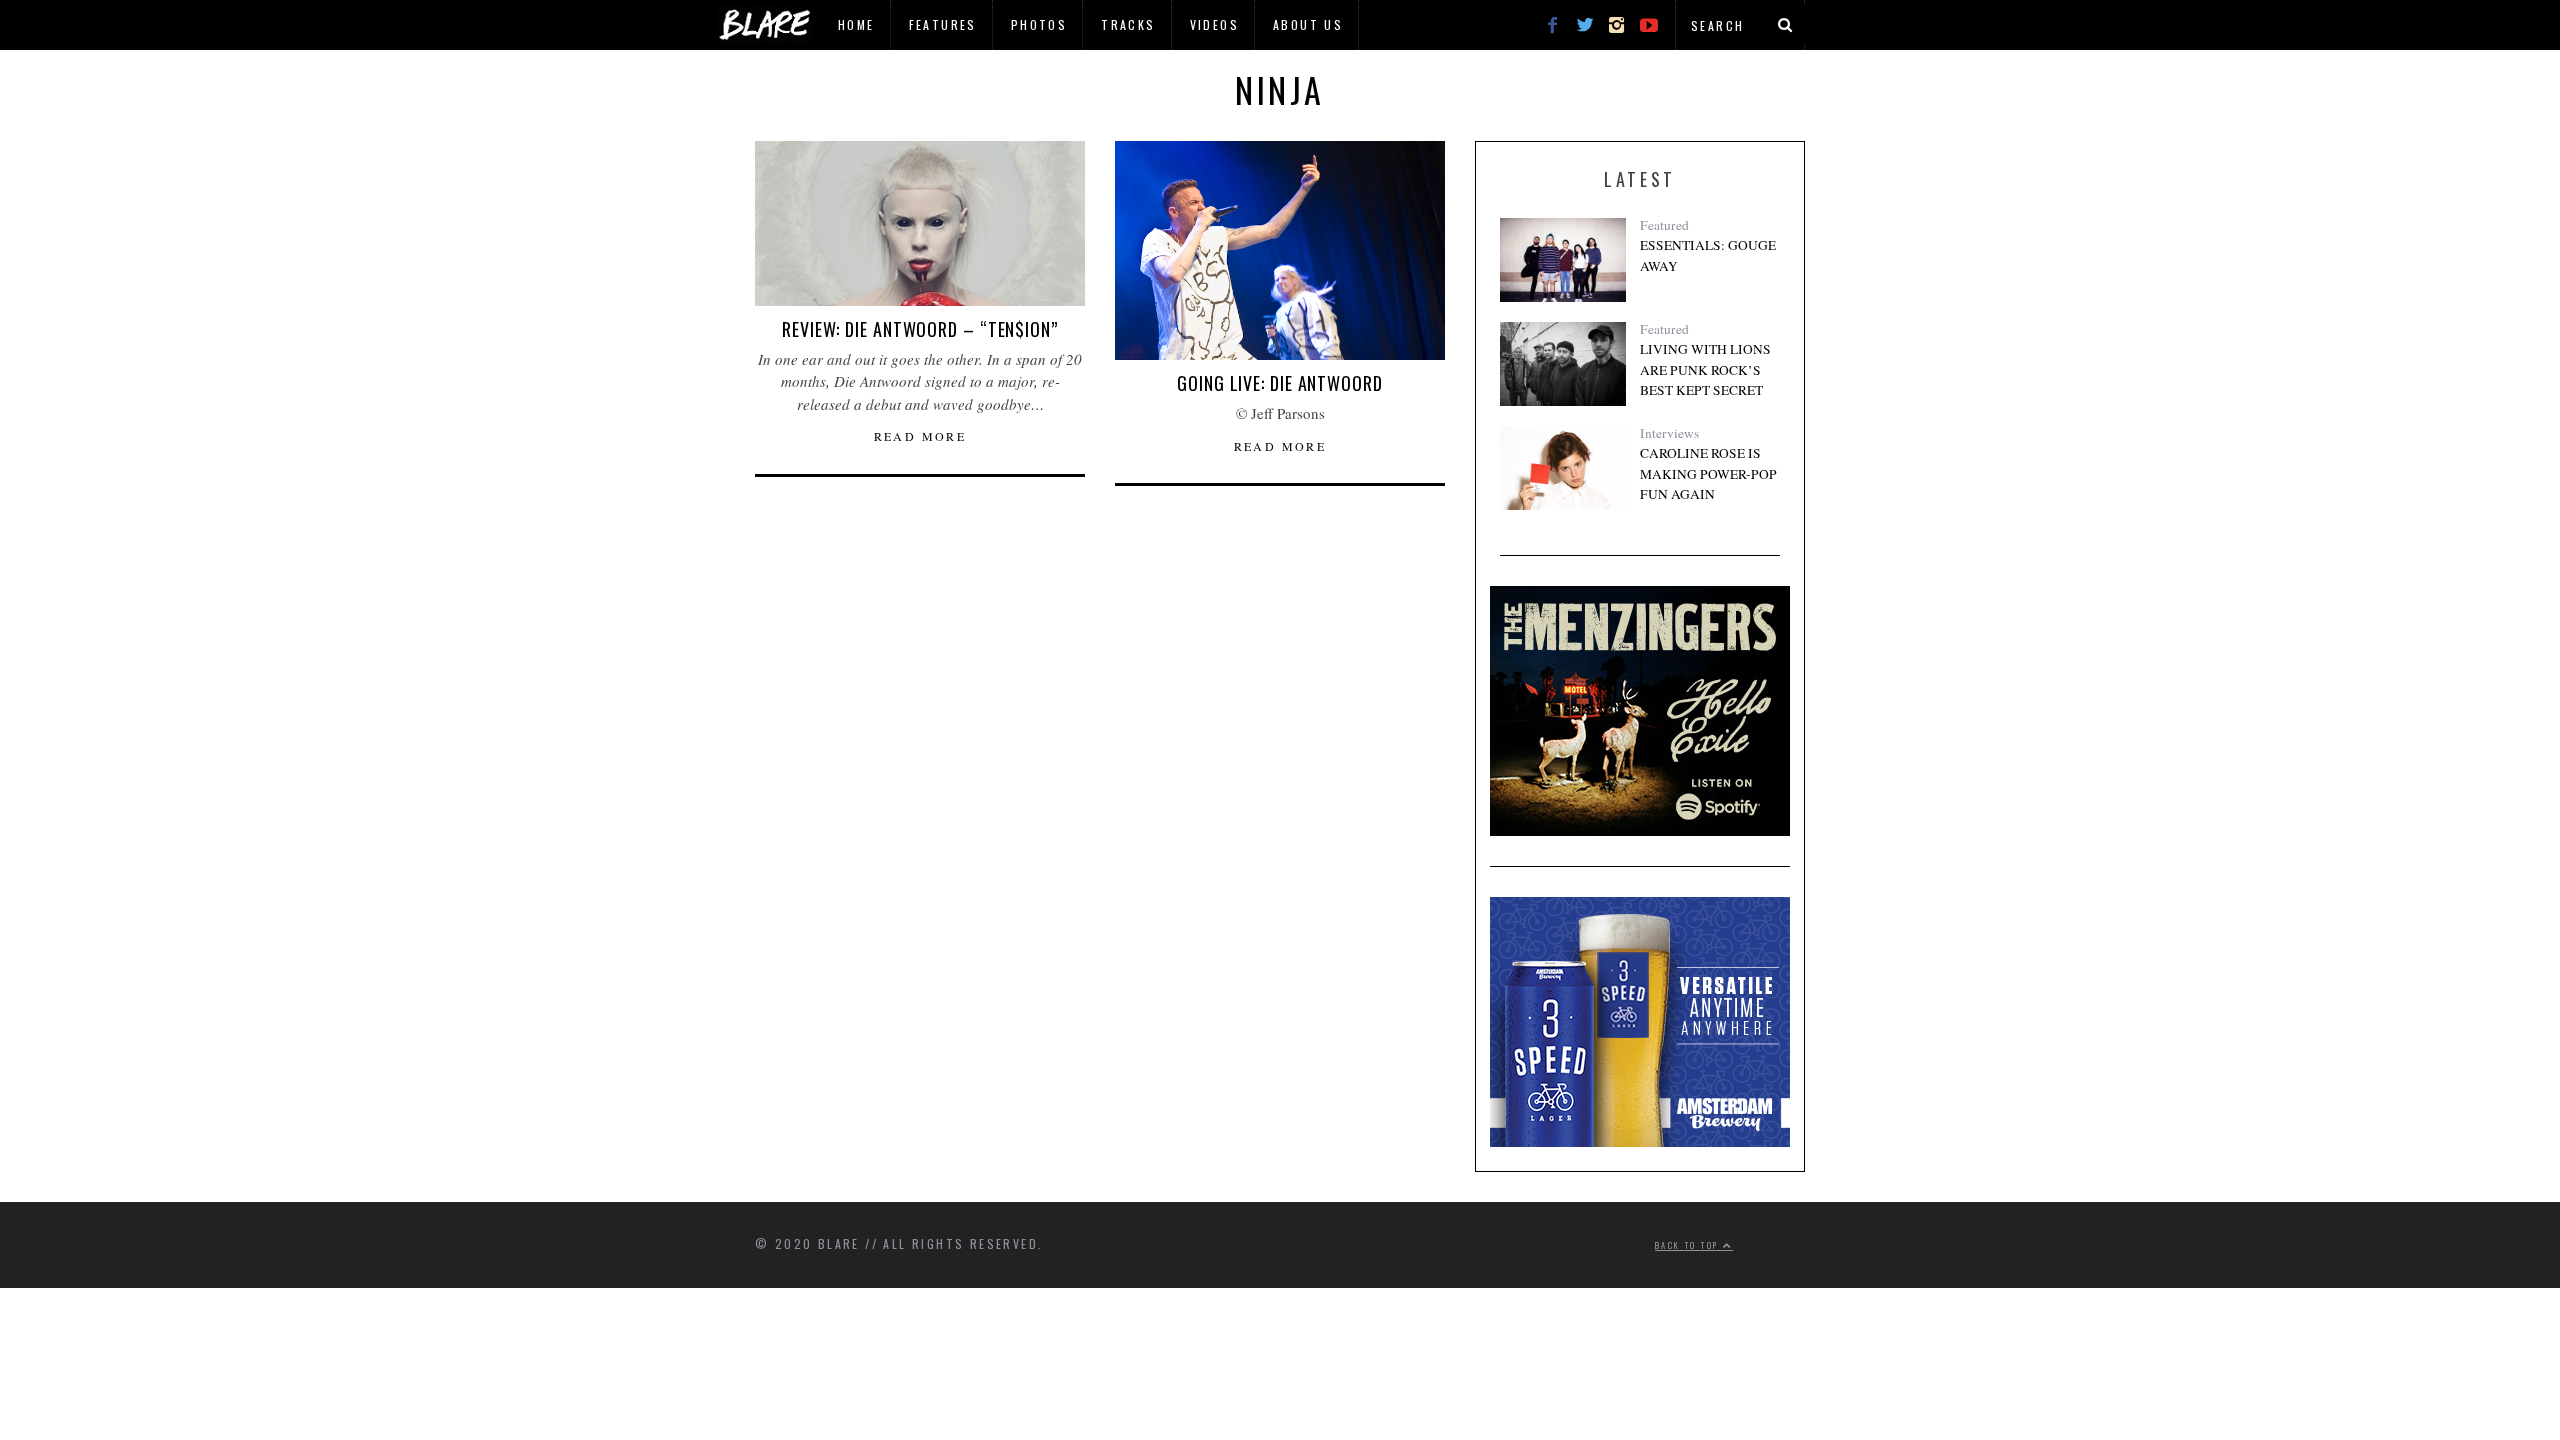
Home (856, 24)
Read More (920, 436)
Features (943, 24)
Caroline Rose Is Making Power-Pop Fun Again (1708, 473)
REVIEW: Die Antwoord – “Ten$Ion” (920, 329)
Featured (1664, 225)
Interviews (1669, 433)
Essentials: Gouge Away (1708, 255)
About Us (1308, 24)
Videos (1214, 24)
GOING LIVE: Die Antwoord (1280, 383)
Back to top (1689, 1245)
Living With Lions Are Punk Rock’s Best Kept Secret (1705, 369)
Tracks (1128, 24)
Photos (1039, 24)
